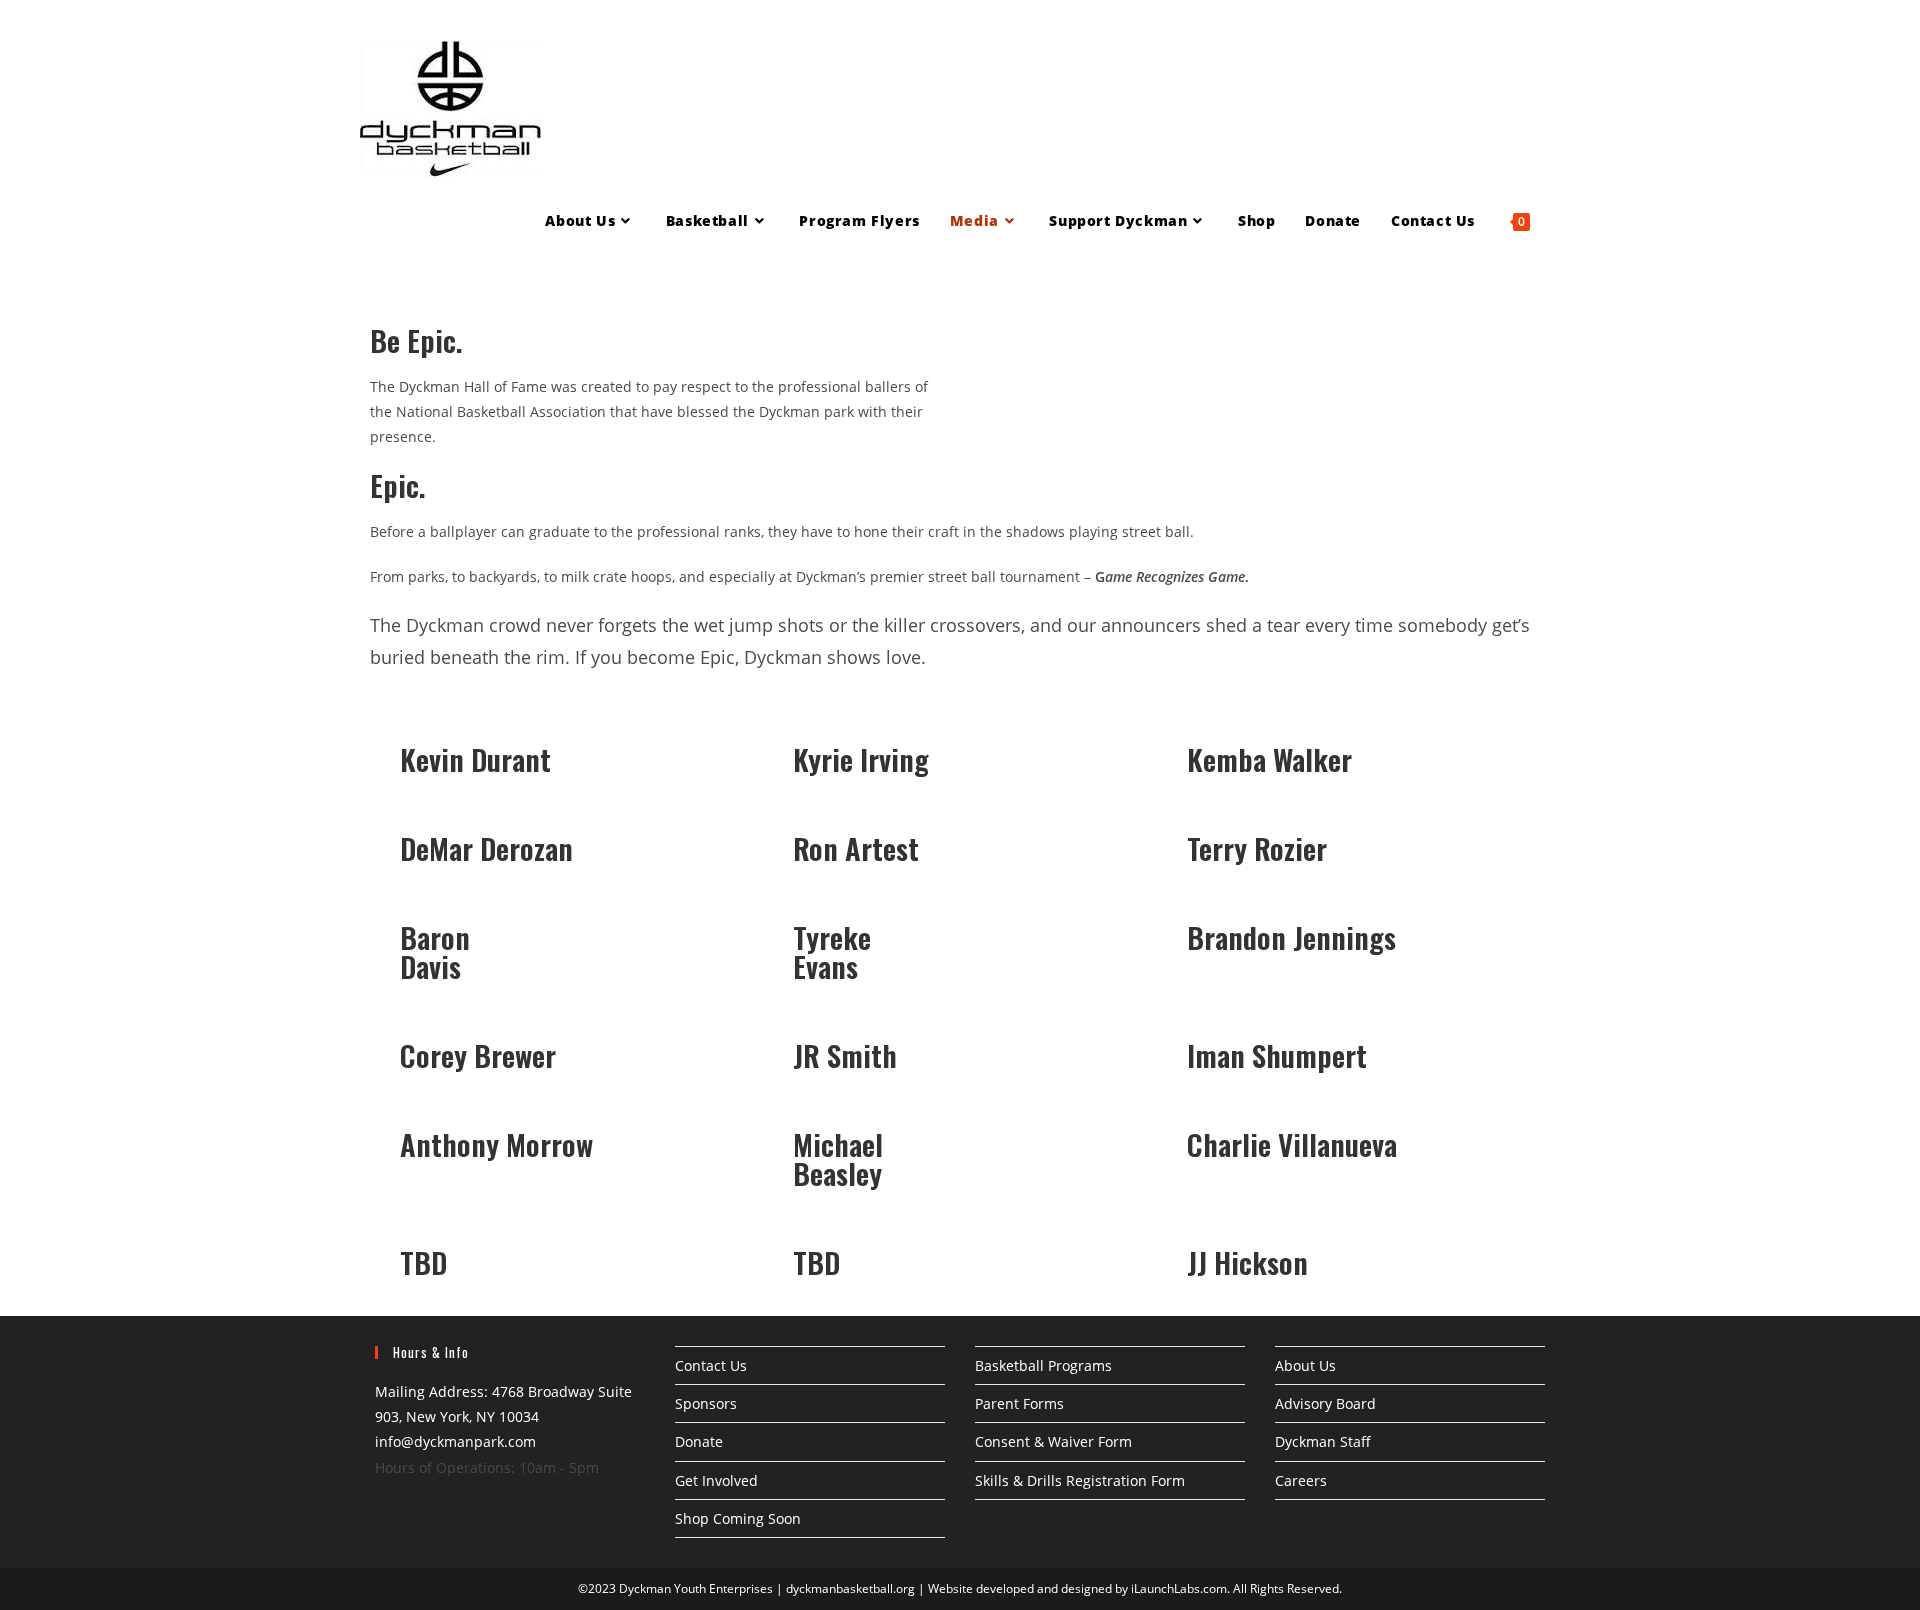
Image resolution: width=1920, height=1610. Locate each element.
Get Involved (716, 1480)
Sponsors (706, 1403)
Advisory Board (1325, 1403)
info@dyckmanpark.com (455, 1441)
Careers (1301, 1480)
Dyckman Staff (1323, 1441)
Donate (699, 1441)
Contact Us (711, 1365)
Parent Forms (1019, 1403)
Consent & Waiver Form (1053, 1441)
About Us (1305, 1365)
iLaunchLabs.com (1179, 1588)
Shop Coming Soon (738, 1518)
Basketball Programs (1043, 1365)
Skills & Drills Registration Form (1080, 1480)
